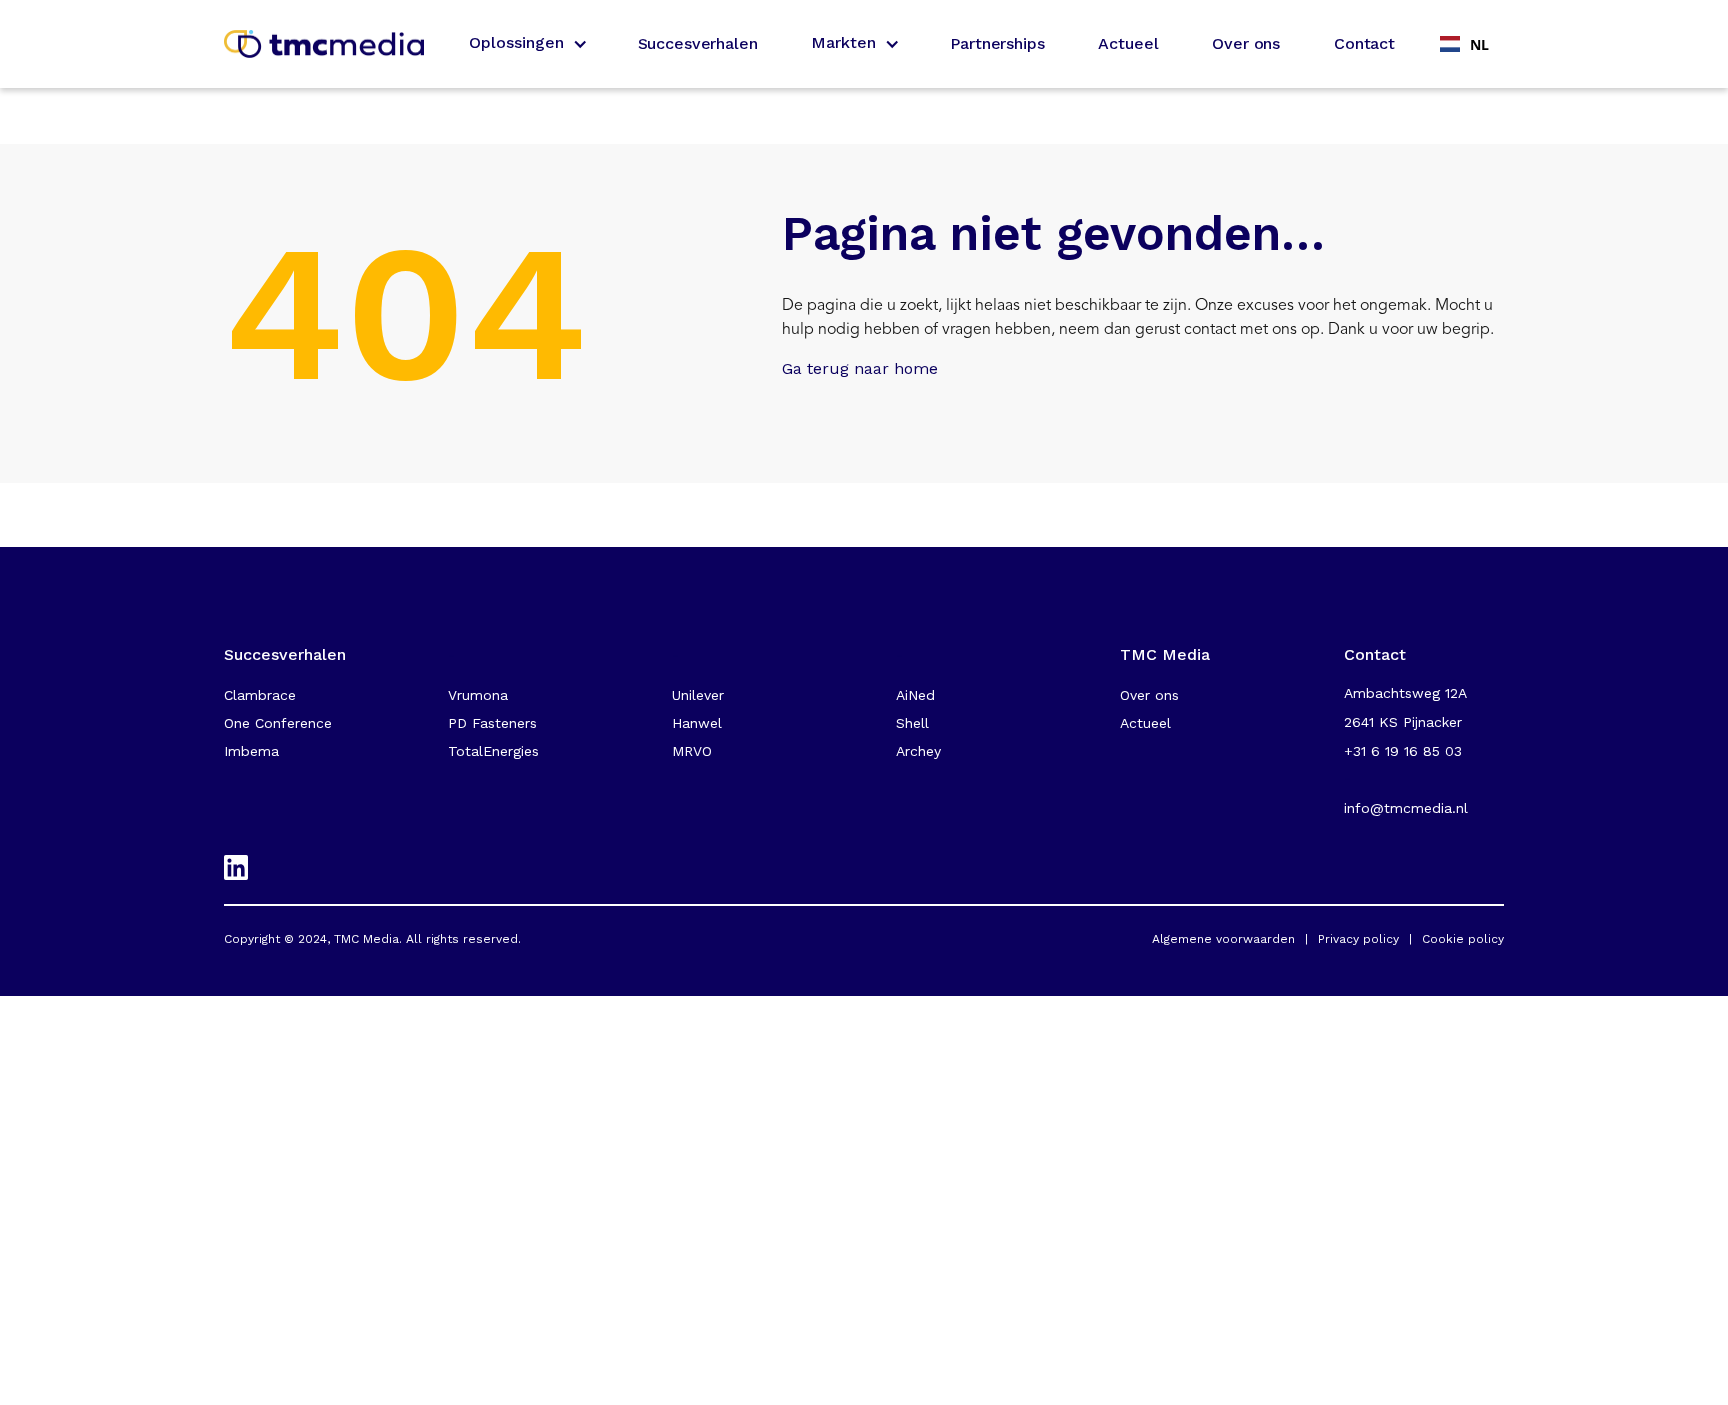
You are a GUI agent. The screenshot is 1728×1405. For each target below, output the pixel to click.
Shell (912, 723)
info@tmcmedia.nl (1406, 808)
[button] (526, 44)
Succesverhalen (698, 43)
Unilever (698, 695)
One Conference (278, 723)
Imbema (251, 751)
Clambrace (260, 695)
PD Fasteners (492, 723)
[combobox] (1464, 44)
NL (1479, 44)
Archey (918, 751)
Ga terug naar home (860, 368)
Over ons (1246, 43)
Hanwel (697, 723)
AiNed (915, 695)
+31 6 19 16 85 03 (1403, 751)
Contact (1364, 43)
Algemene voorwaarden (1223, 939)
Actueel (1128, 43)
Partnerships (997, 43)
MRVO (692, 751)
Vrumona (478, 695)
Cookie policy (1463, 939)
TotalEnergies (493, 751)
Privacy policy (1358, 939)
